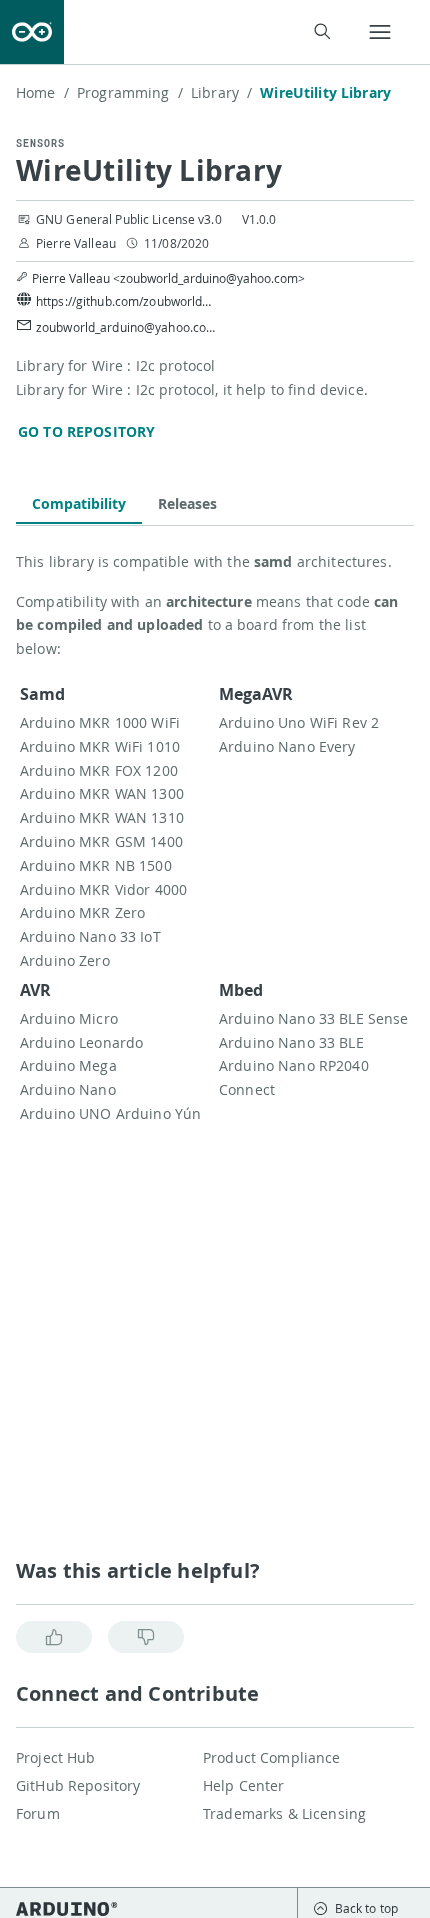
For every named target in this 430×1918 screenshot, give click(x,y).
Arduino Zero (65, 960)
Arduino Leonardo (81, 1042)
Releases (187, 503)
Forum (38, 1813)
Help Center (244, 1785)
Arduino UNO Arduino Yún (110, 1113)
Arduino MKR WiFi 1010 (100, 746)
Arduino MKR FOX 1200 (99, 770)
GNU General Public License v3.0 (129, 219)
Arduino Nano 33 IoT (90, 936)
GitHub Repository (78, 1785)
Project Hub (56, 1757)
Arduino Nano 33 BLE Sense (314, 1018)
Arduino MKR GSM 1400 (101, 841)
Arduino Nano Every (287, 746)
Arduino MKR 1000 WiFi (100, 722)
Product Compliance (272, 1757)
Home (42, 92)
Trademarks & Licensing (284, 1813)
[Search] (321, 31)
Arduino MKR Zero (82, 912)
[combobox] (210, 32)
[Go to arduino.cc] (32, 32)
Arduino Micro (69, 1018)
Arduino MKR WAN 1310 (102, 817)
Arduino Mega (68, 1065)
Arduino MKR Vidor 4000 (103, 889)
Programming (130, 92)
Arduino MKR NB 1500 (96, 865)
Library (221, 92)
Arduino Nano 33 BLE (291, 1042)
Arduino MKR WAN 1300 (102, 793)
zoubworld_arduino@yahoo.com (126, 327)
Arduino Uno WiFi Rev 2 (299, 722)
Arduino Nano (68, 1089)
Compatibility (79, 503)
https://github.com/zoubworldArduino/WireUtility (126, 301)
